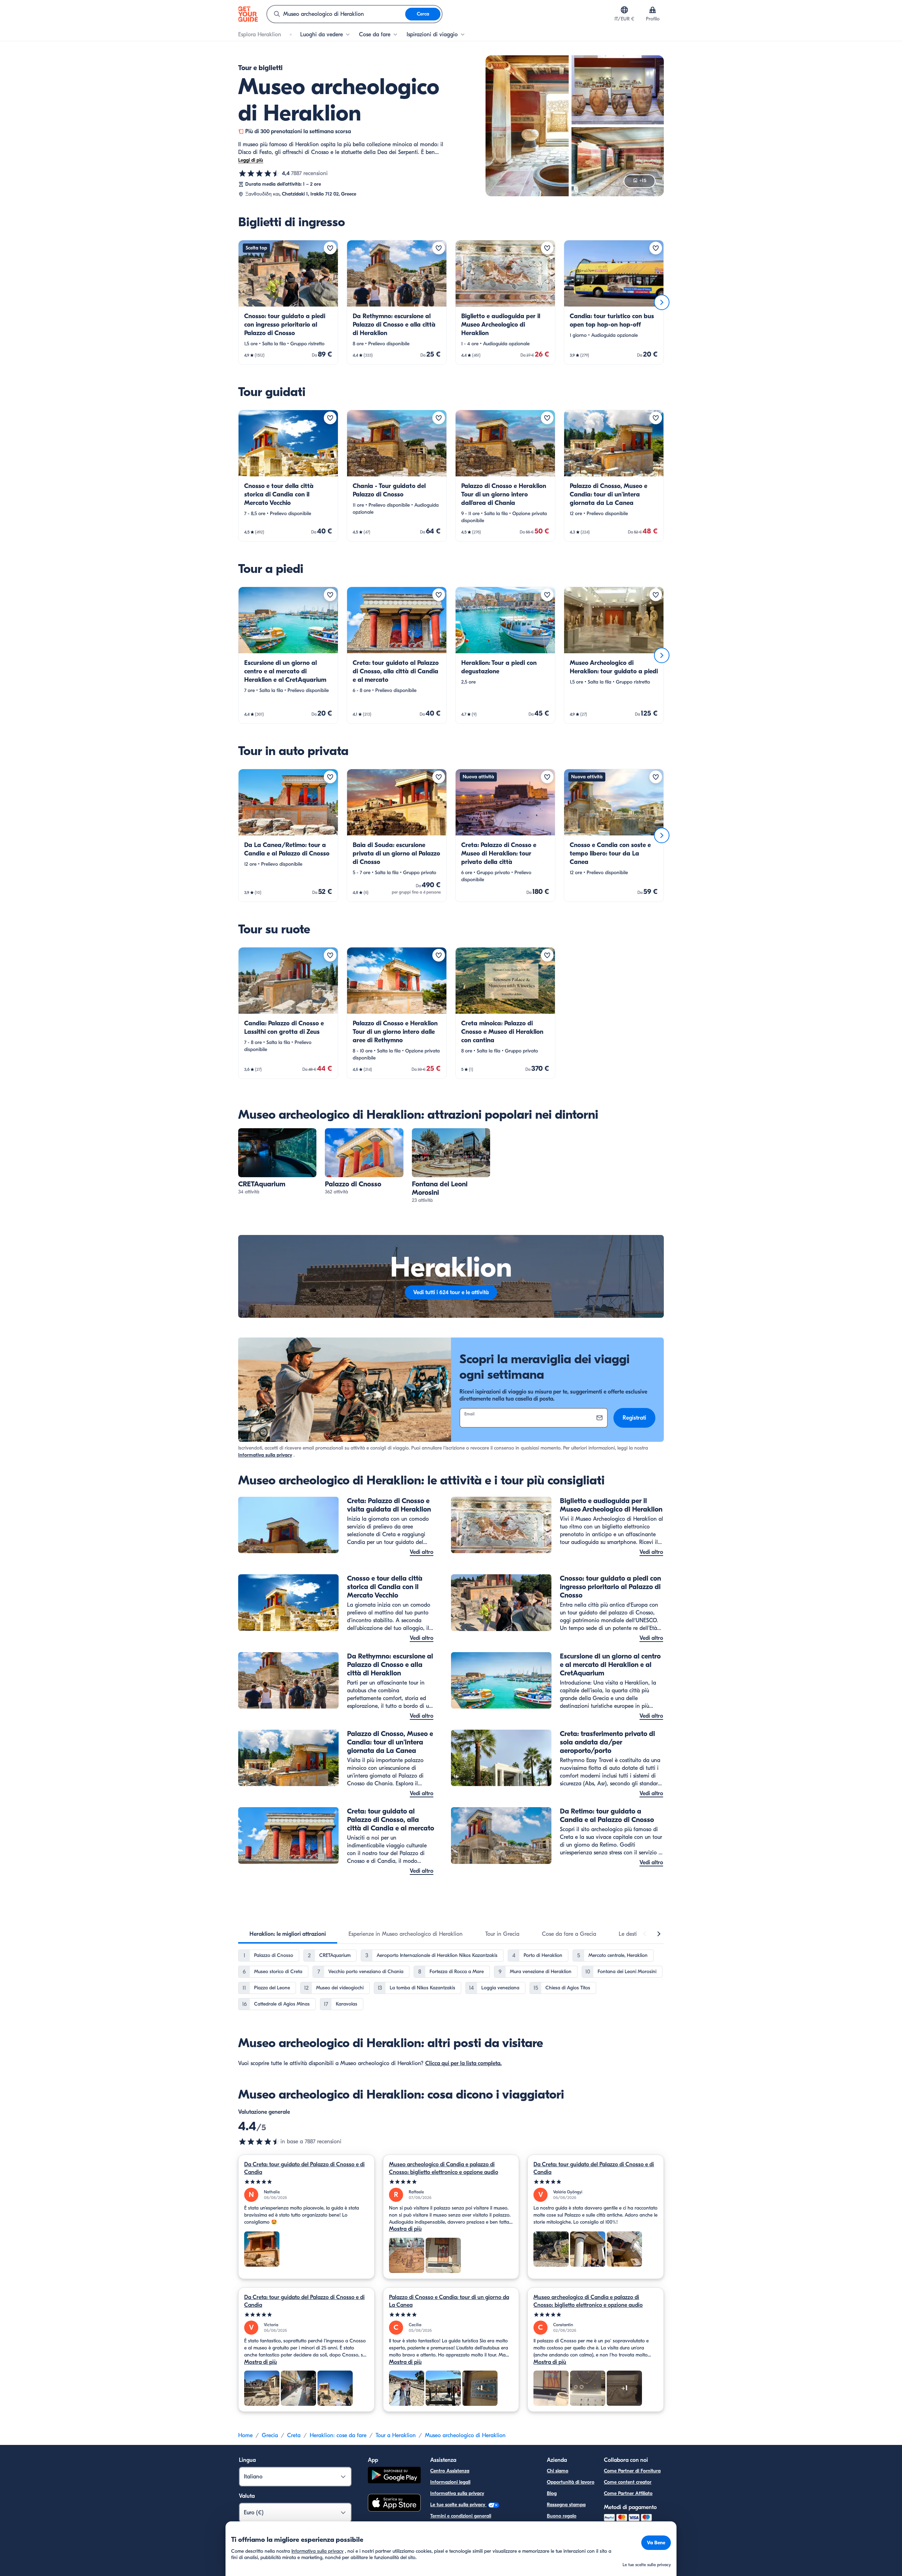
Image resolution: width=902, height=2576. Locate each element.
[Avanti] (662, 302)
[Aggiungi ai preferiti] (330, 248)
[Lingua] (624, 10)
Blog (552, 2493)
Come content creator (628, 2482)
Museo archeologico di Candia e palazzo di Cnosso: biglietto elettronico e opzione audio (444, 2168)
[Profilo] (653, 10)
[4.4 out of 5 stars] (259, 2142)
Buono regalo (562, 2516)
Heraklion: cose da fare (338, 2435)
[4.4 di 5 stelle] (259, 173)
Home (245, 2435)
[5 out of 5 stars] (306, 2182)
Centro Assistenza (450, 2471)
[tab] (288, 1934)
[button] (288, 302)
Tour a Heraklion (396, 2435)
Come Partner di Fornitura (632, 2471)
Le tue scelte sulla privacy (458, 2505)
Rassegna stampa (566, 2505)
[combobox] (336, 14)
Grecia (270, 2435)
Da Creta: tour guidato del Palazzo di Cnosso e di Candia (304, 2168)
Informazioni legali (450, 2482)
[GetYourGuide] (248, 14)
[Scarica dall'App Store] (394, 2504)
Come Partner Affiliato (628, 2493)
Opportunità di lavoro (571, 2482)
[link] (288, 302)
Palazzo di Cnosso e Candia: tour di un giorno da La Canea (449, 2301)
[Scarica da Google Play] (394, 2476)
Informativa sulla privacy (265, 1455)
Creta (294, 2435)
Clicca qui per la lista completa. (464, 2063)
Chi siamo (558, 2471)
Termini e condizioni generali (461, 2516)
